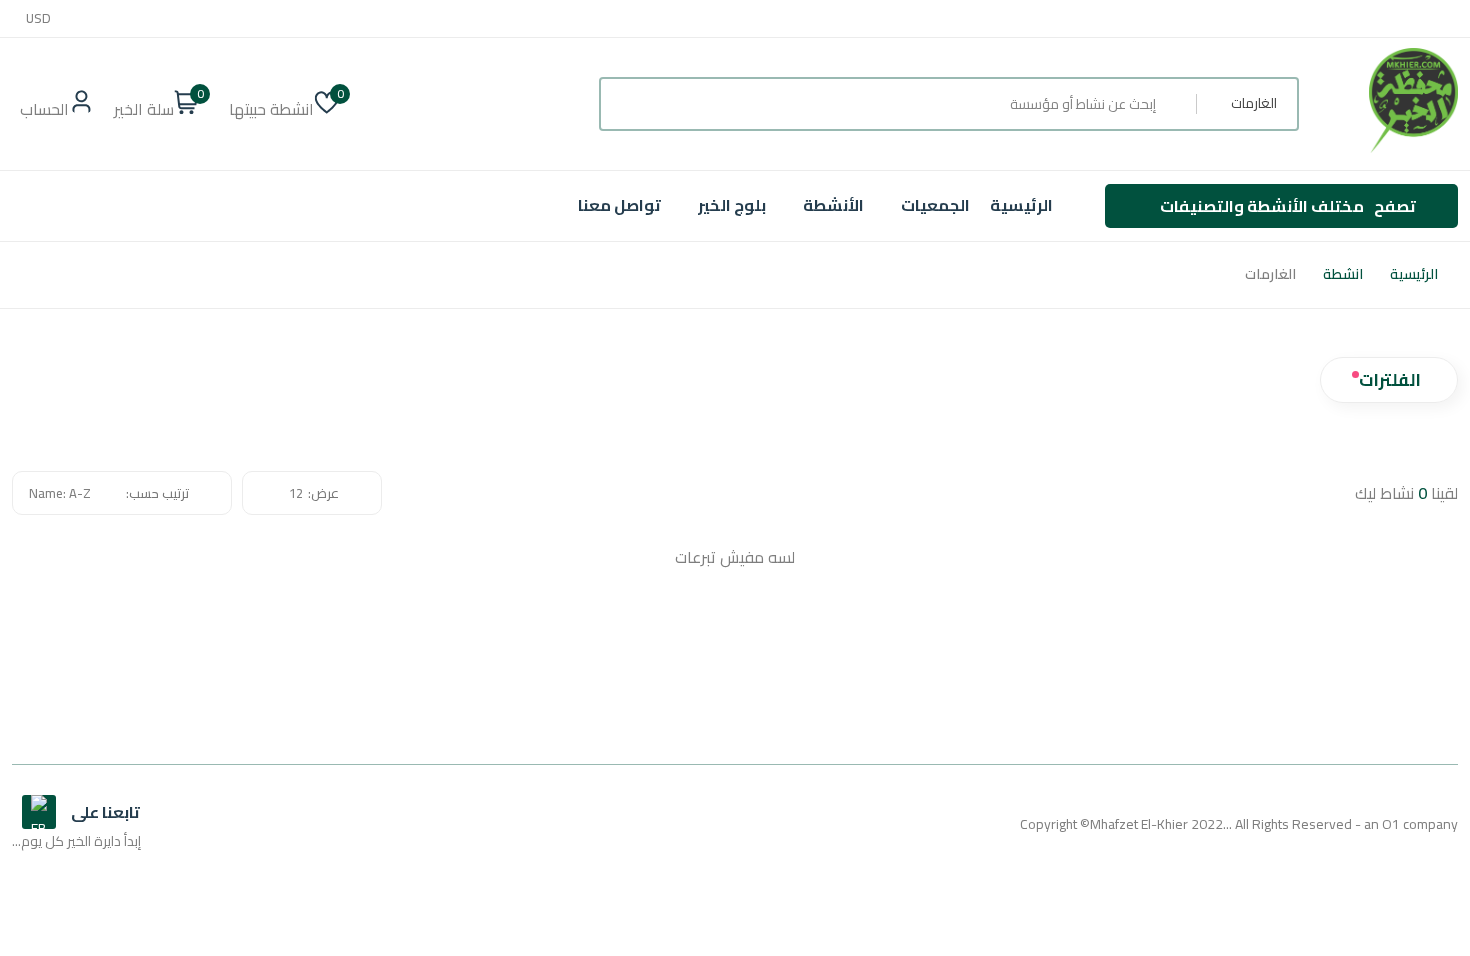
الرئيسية (1021, 205)
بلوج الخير (732, 205)
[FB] (39, 812)
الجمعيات (935, 205)
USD (38, 18)
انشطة (1343, 274)
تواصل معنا (619, 205)
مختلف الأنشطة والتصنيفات (1288, 206)
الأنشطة (833, 205)
